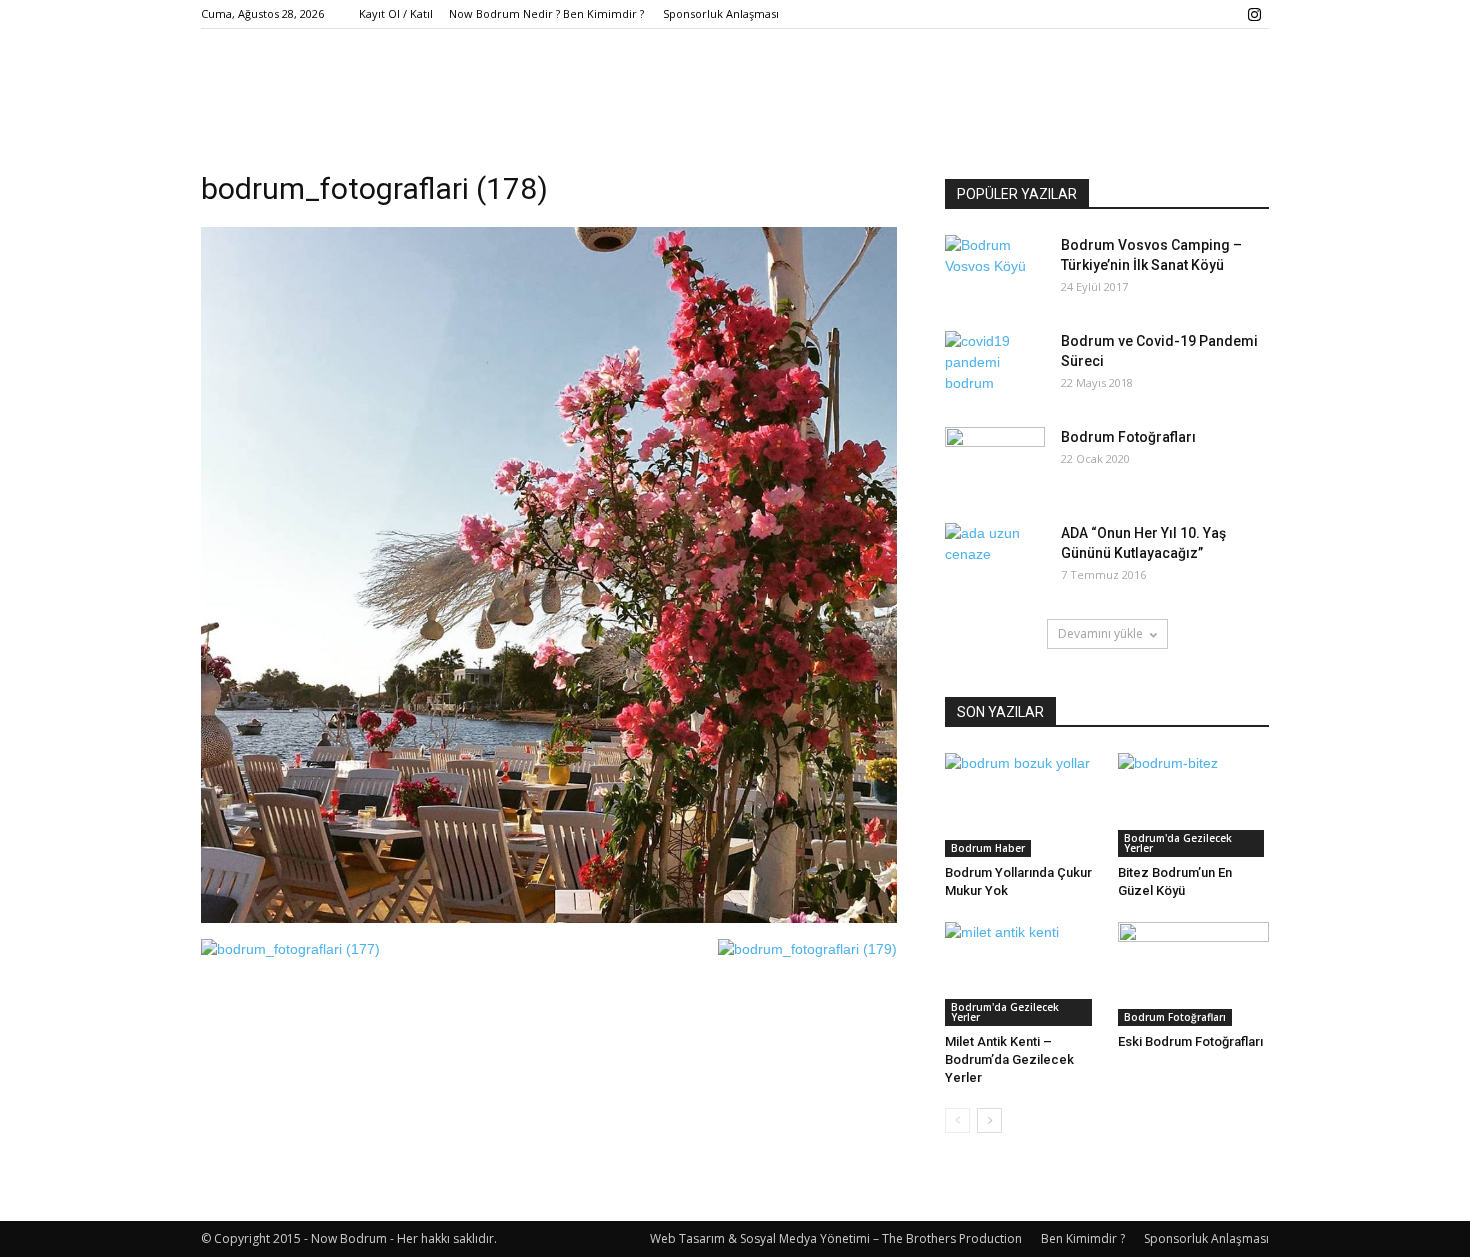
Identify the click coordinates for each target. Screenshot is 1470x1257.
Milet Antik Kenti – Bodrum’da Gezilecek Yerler (1009, 1059)
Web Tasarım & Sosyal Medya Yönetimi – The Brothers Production (836, 1238)
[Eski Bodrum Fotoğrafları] (1194, 974)
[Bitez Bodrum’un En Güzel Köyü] (1194, 805)
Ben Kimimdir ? (1083, 1238)
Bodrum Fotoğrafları (1128, 437)
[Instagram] (1254, 14)
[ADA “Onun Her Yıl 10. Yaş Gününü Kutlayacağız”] (995, 558)
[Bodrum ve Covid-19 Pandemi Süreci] (995, 366)
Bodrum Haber (988, 848)
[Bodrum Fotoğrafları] (995, 462)
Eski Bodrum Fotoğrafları (1190, 1041)
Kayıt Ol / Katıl (396, 13)
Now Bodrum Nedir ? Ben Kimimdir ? (546, 13)
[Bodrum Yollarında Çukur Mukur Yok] (1021, 805)
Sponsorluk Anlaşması (721, 13)
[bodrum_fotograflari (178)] (549, 918)
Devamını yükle (1100, 633)
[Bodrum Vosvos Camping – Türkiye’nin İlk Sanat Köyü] (995, 270)
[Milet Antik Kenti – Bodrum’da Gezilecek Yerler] (1021, 974)
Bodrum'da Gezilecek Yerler (1178, 843)
